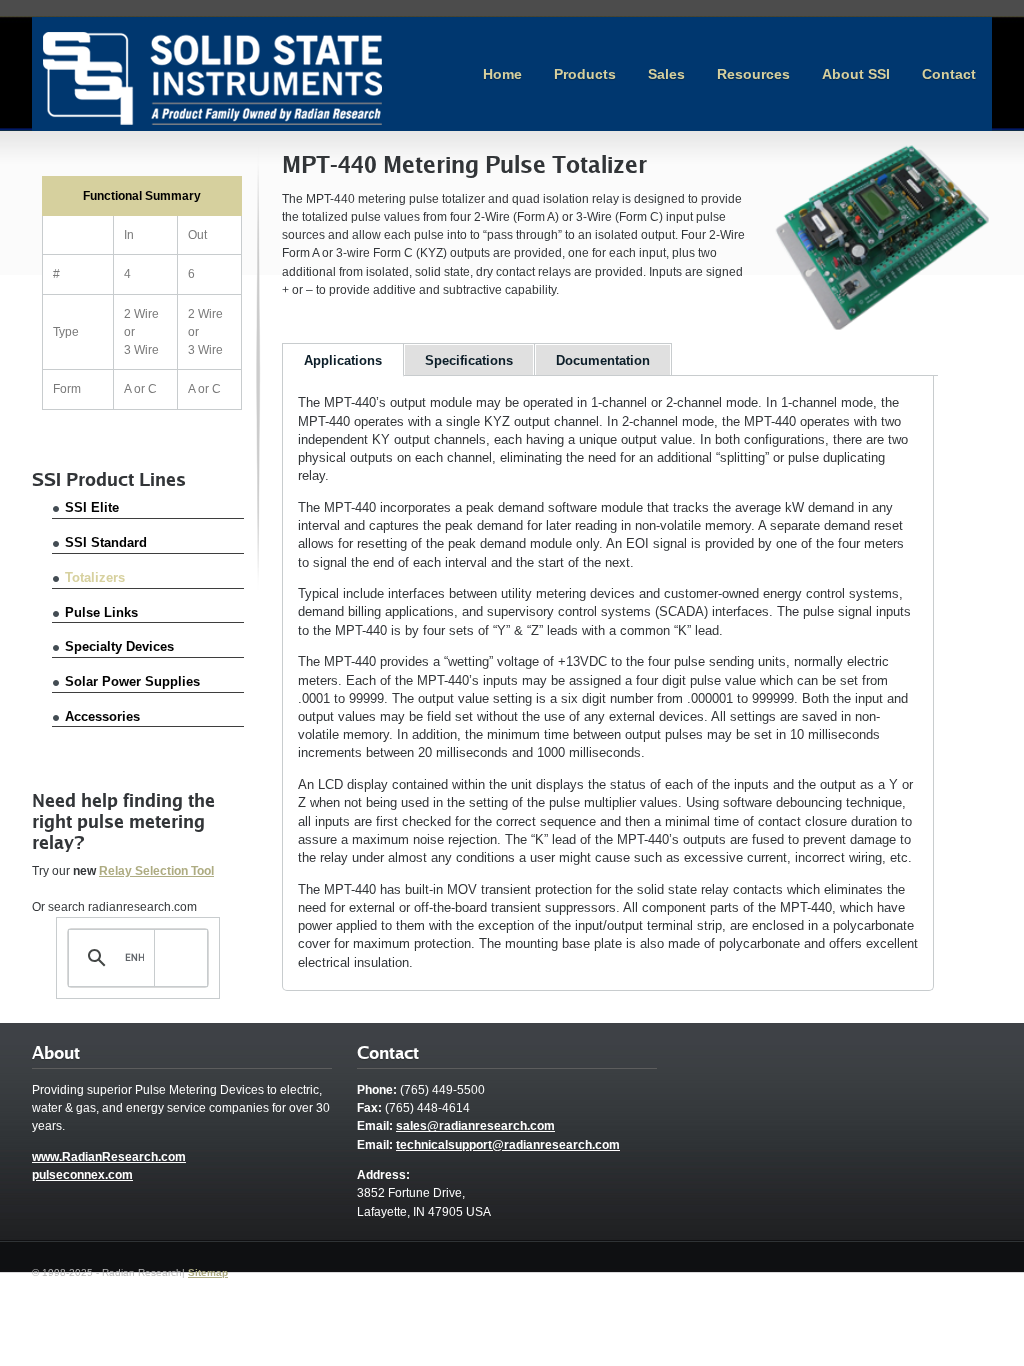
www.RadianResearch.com (109, 1157)
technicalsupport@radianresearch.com (508, 1145)
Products (585, 74)
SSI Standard (106, 542)
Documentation (603, 360)
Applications (343, 360)
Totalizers (95, 577)
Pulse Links (101, 612)
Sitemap (208, 1272)
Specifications (469, 360)
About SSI (856, 74)
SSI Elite (92, 507)
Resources (753, 74)
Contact (949, 74)
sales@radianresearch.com (475, 1126)
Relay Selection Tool (156, 871)
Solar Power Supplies (132, 681)
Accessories (102, 716)
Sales (666, 74)
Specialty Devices (119, 646)
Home (502, 74)
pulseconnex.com (82, 1175)
